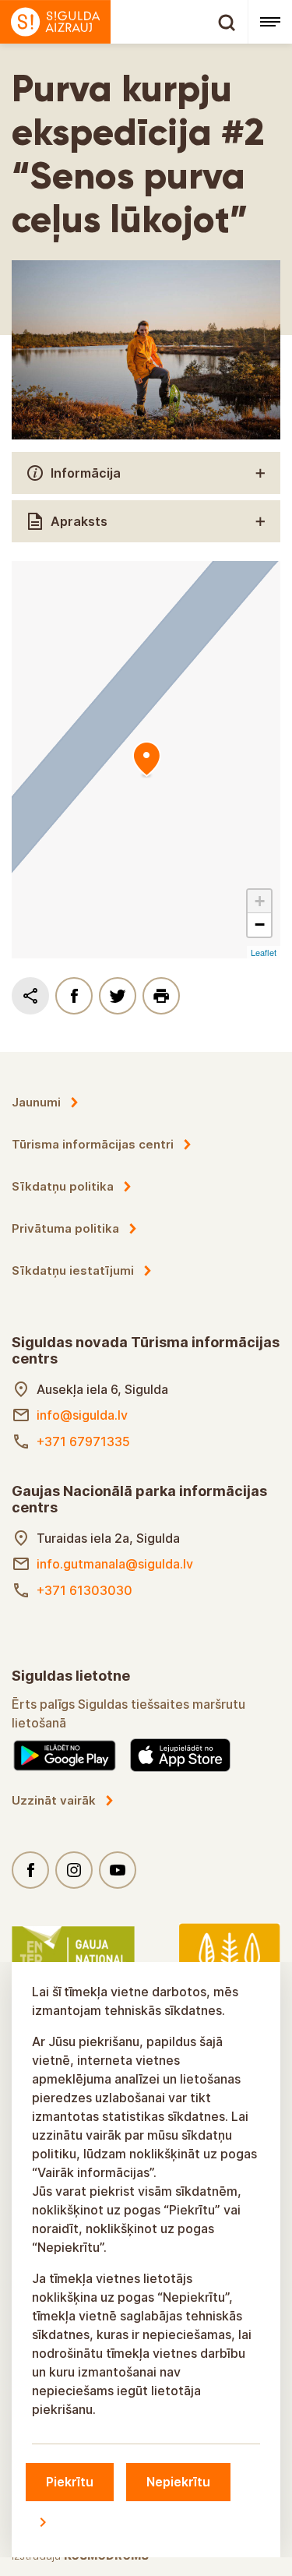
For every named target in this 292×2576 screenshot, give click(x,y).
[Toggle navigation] (270, 22)
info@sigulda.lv (82, 1415)
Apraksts (79, 521)
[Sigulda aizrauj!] (124, 22)
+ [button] (260, 901)
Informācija (86, 473)
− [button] (260, 925)
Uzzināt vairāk (54, 1800)
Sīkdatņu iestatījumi (73, 1270)
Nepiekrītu (178, 2482)
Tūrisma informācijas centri (93, 1144)
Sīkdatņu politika (63, 1186)
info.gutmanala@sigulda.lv (115, 1564)
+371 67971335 (83, 1442)
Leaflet (264, 952)
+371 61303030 (84, 1590)
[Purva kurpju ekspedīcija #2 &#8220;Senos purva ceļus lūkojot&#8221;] (146, 760)
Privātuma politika (65, 1228)
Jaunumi (36, 1102)
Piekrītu (70, 2482)
